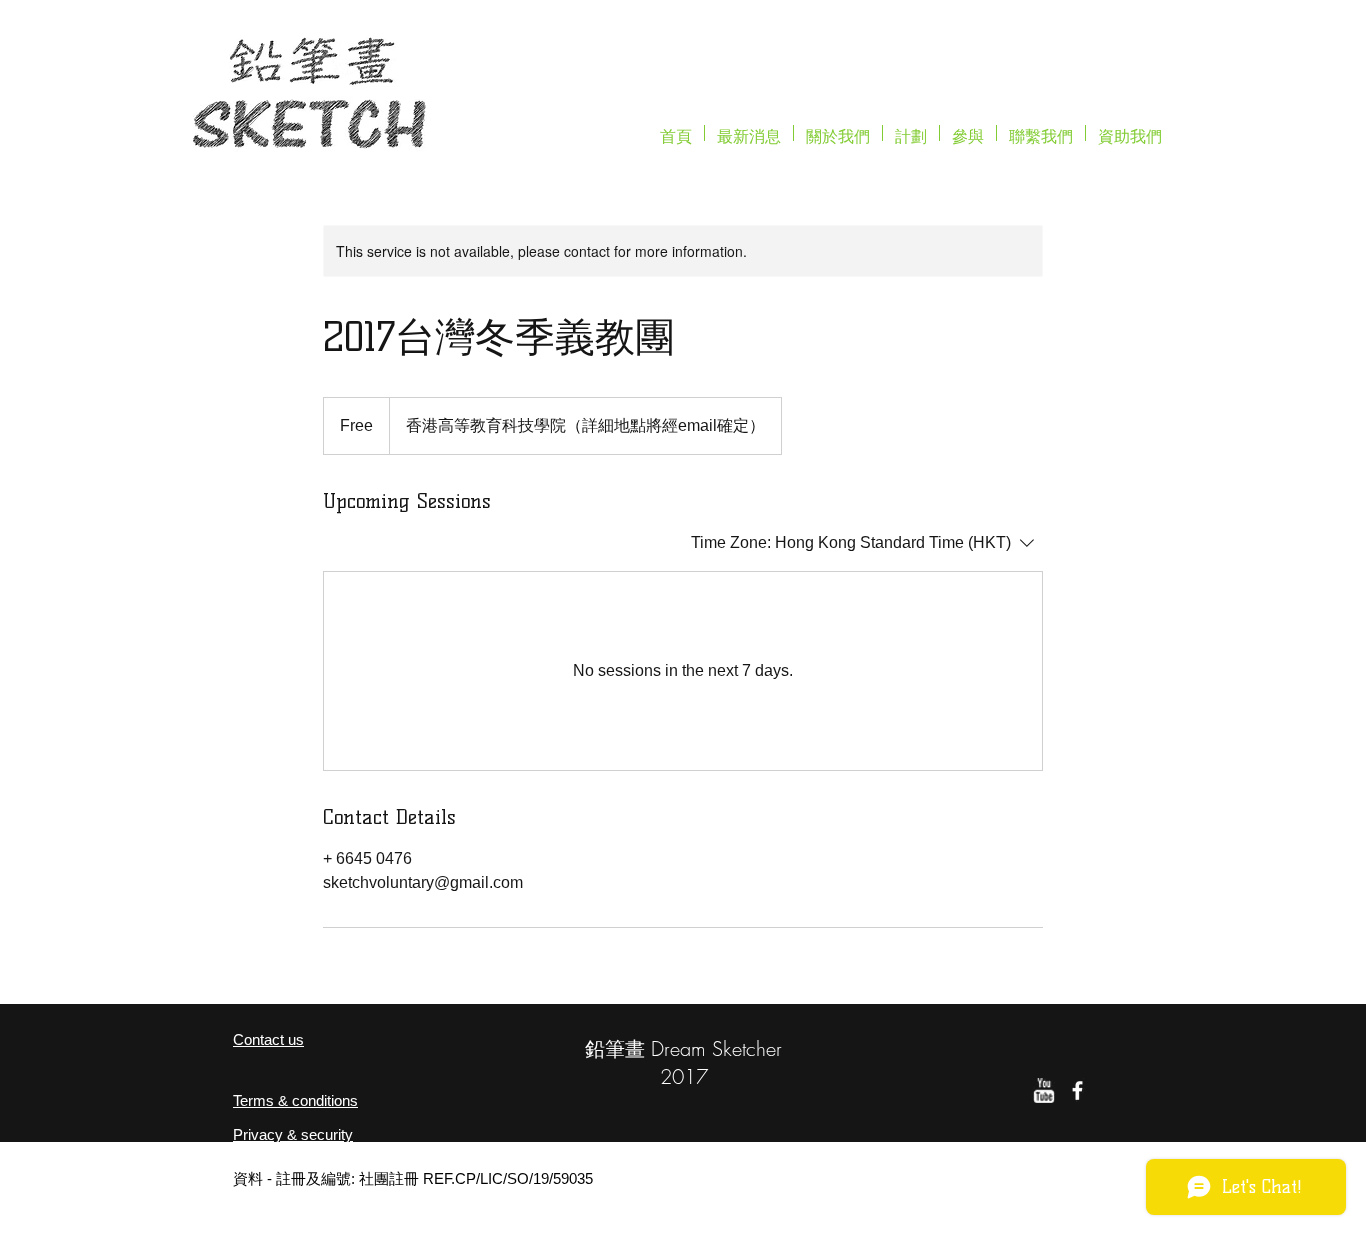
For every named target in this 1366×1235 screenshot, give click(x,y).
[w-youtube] (1043, 1090)
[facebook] (1077, 1090)
